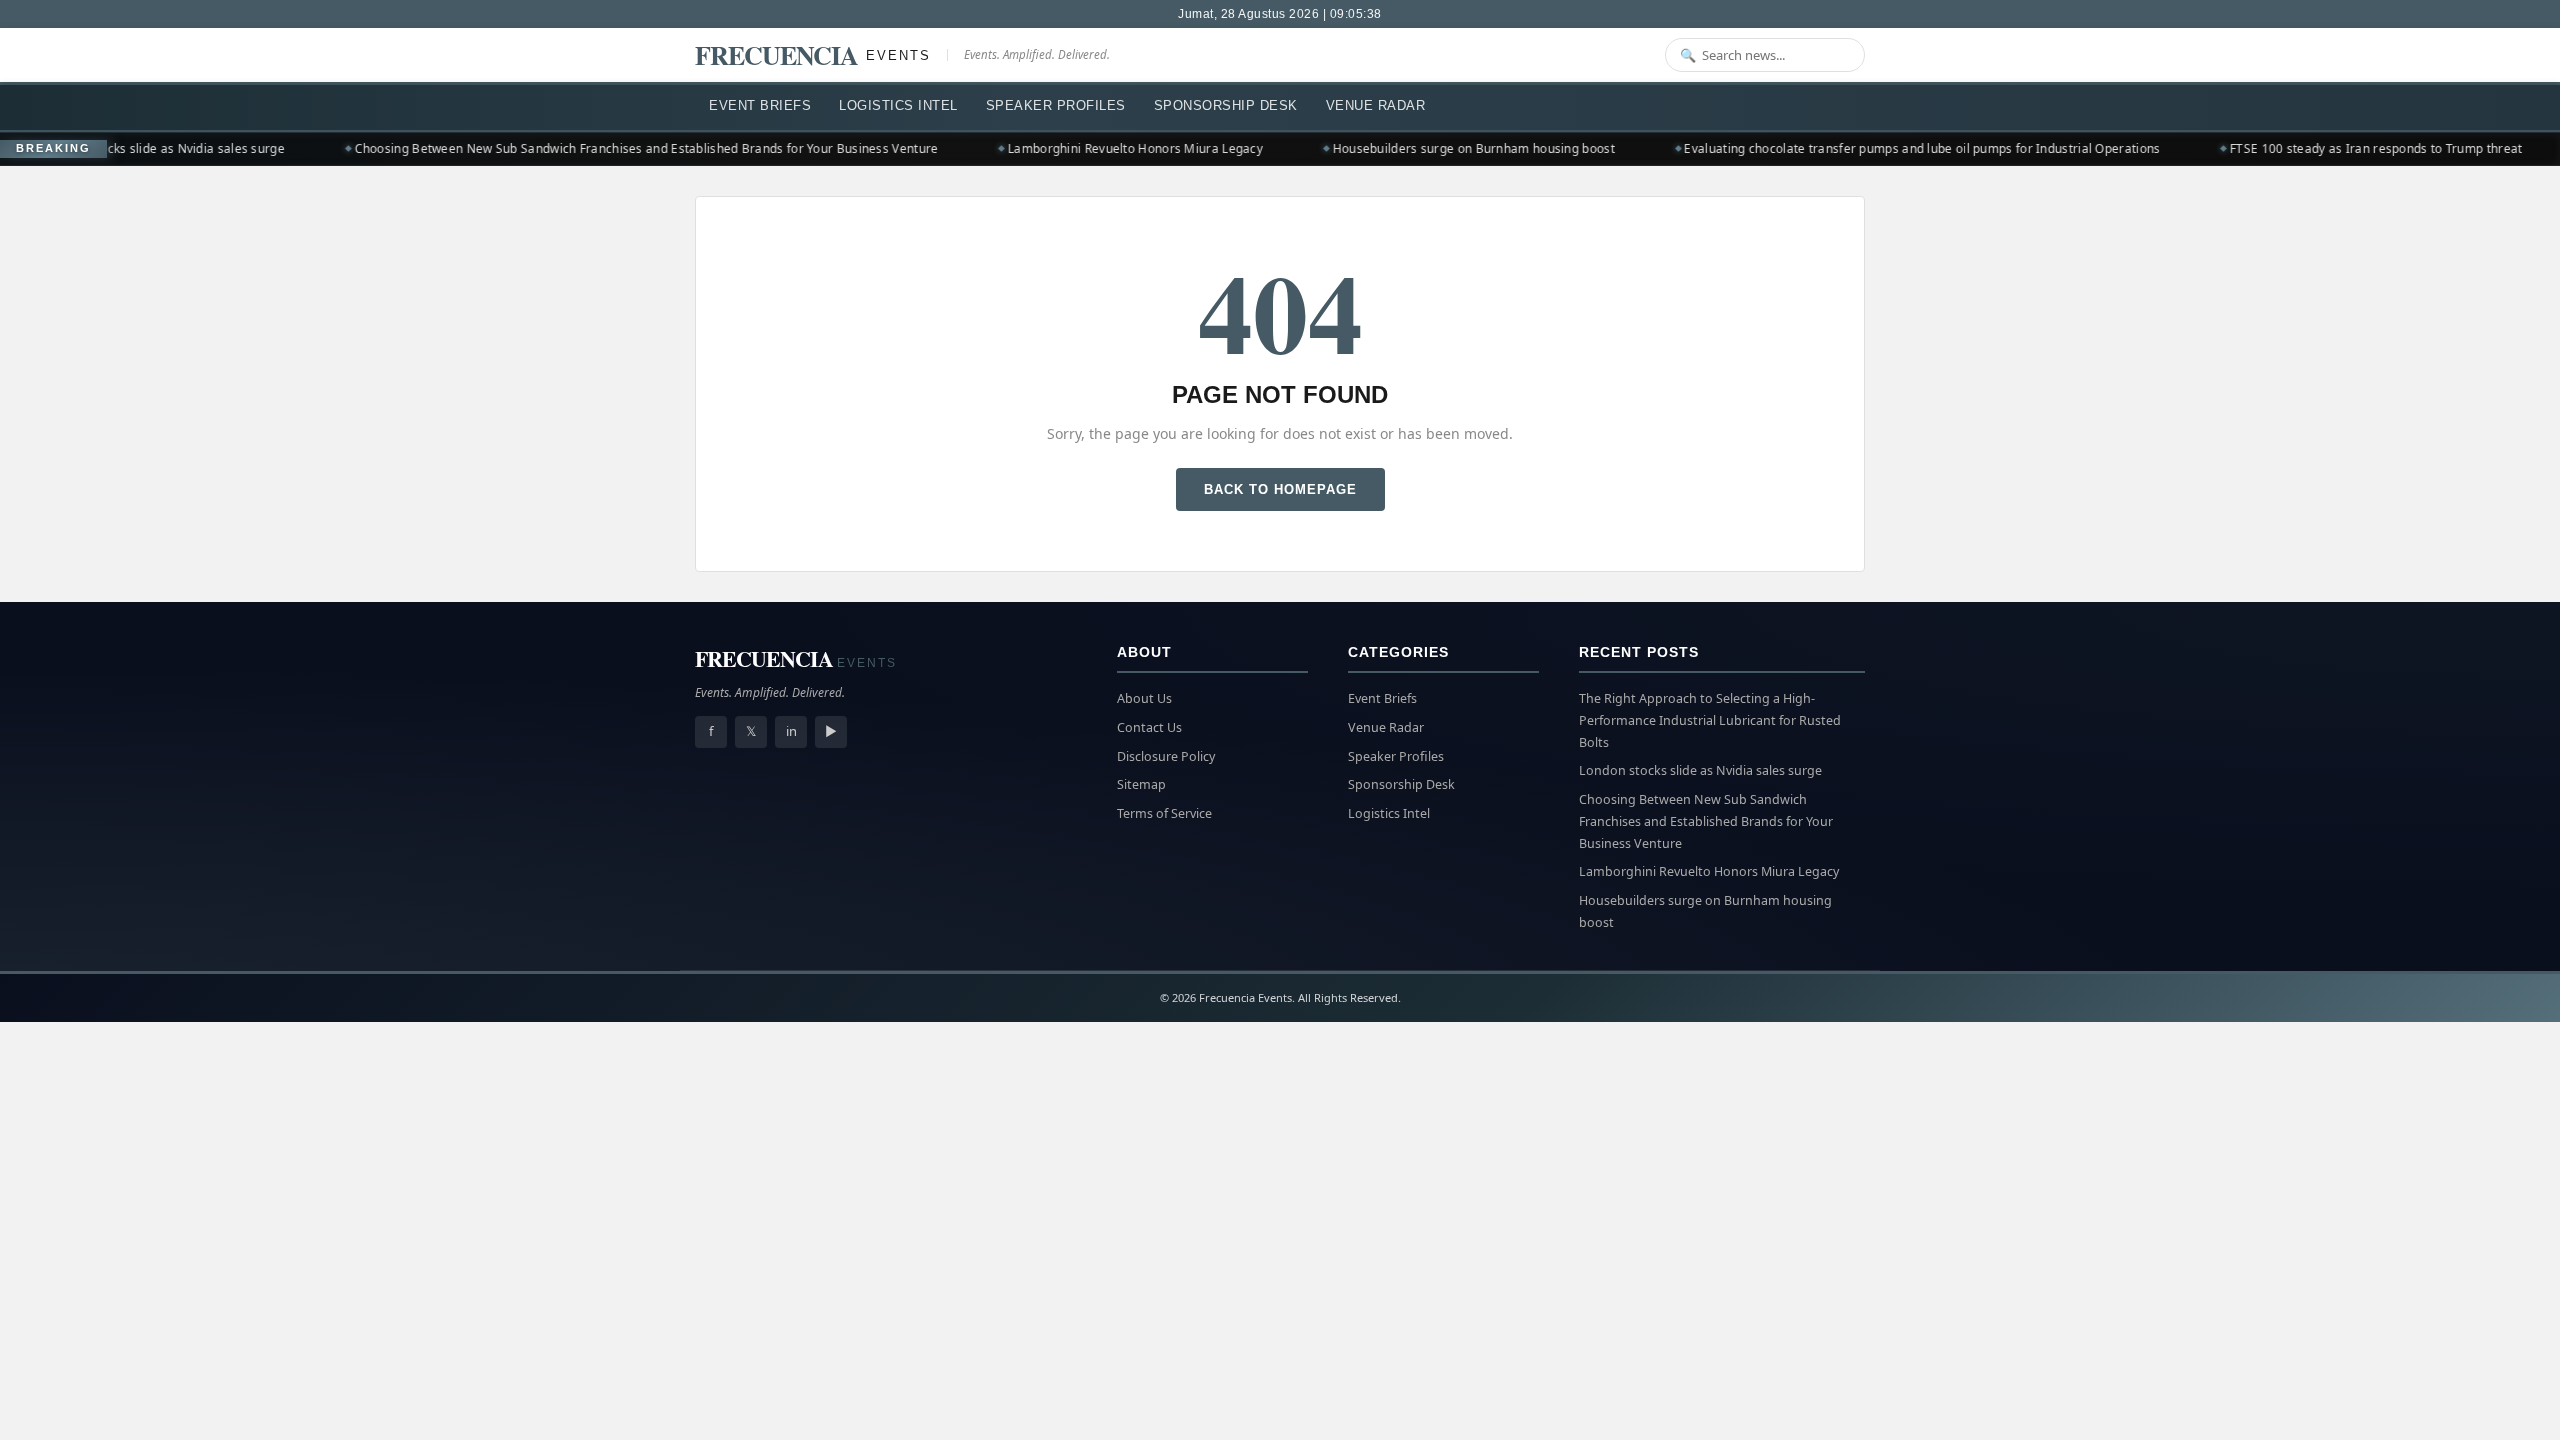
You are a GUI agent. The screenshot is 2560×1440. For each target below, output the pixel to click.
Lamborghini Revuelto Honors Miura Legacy (1107, 148)
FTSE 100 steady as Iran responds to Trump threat (2348, 148)
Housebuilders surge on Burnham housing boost (1445, 148)
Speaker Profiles (1056, 105)
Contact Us (1149, 727)
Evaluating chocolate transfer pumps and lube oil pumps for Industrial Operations (1894, 148)
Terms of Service (1164, 813)
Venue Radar (1376, 105)
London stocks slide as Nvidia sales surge (135, 148)
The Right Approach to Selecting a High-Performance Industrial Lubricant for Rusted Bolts (1710, 720)
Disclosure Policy (1166, 756)
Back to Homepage (1280, 489)
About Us (1144, 698)
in (791, 731)
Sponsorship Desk (1226, 105)
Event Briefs (760, 105)
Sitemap (1141, 784)
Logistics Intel (898, 105)
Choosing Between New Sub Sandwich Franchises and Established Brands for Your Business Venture (618, 148)
